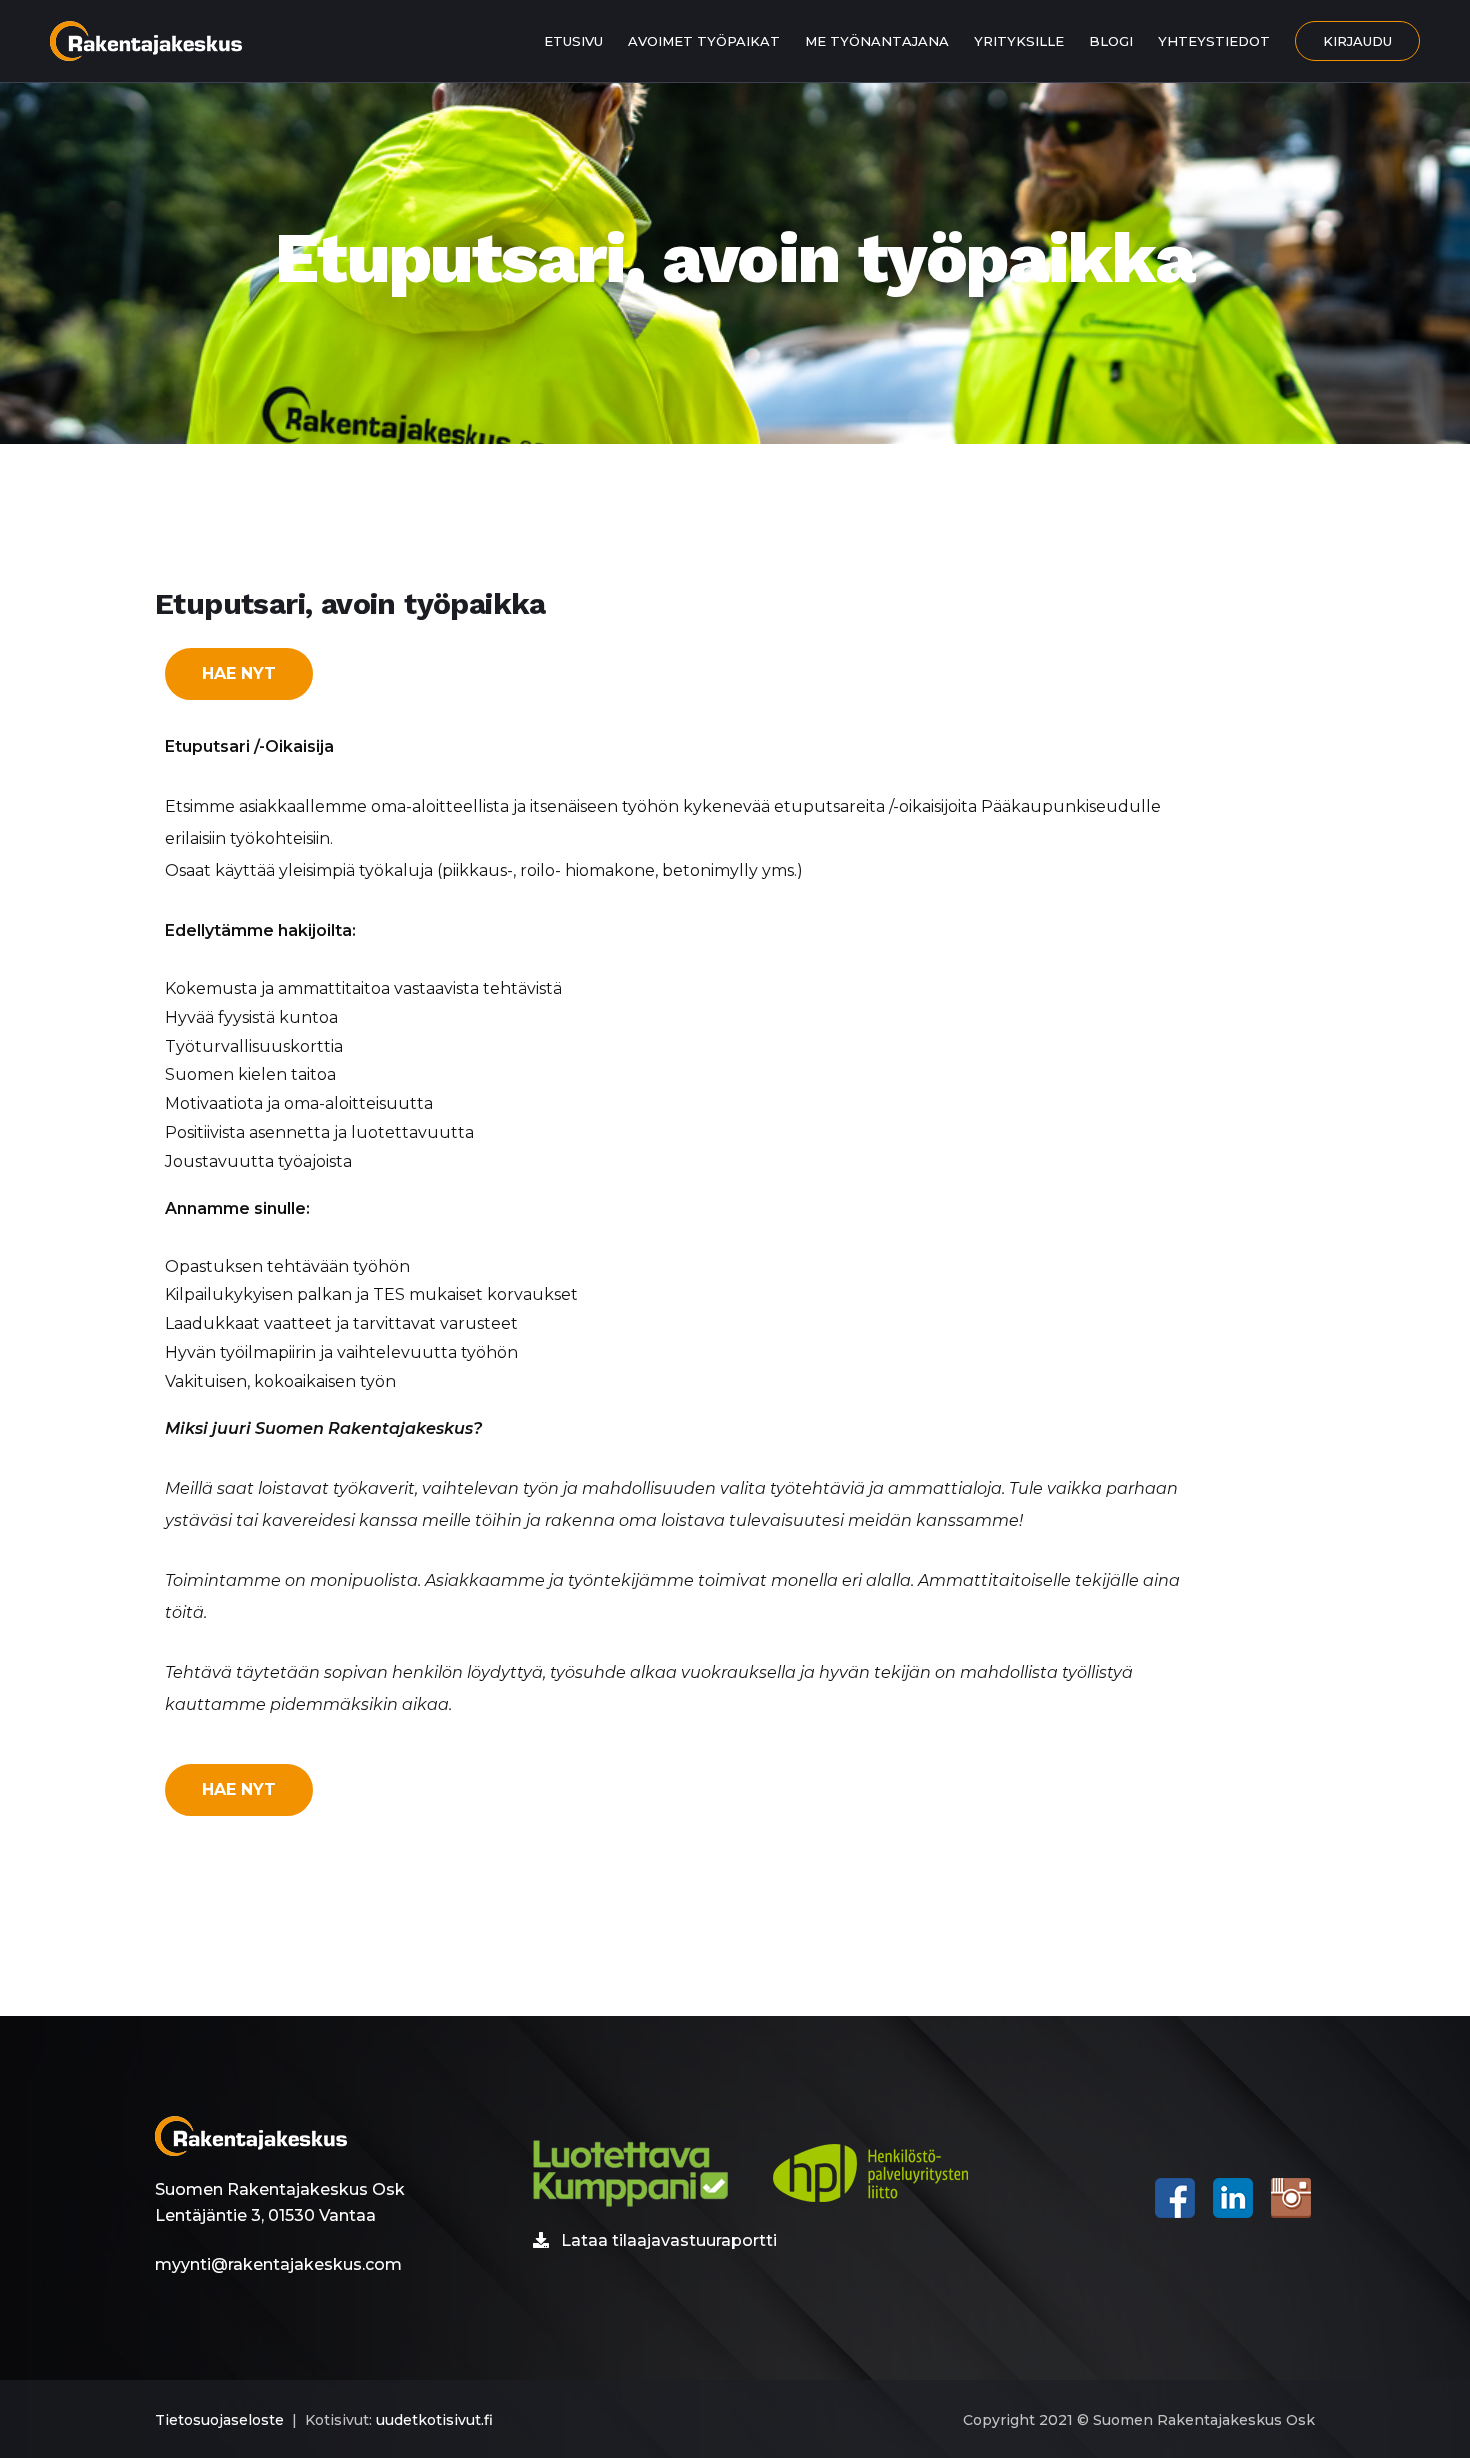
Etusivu (573, 41)
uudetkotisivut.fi (434, 2420)
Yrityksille (1019, 41)
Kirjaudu (1357, 41)
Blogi (1111, 41)
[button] (239, 674)
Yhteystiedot (1214, 41)
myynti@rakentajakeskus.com (278, 2264)
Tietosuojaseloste (219, 2420)
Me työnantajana (877, 41)
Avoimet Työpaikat (704, 41)
